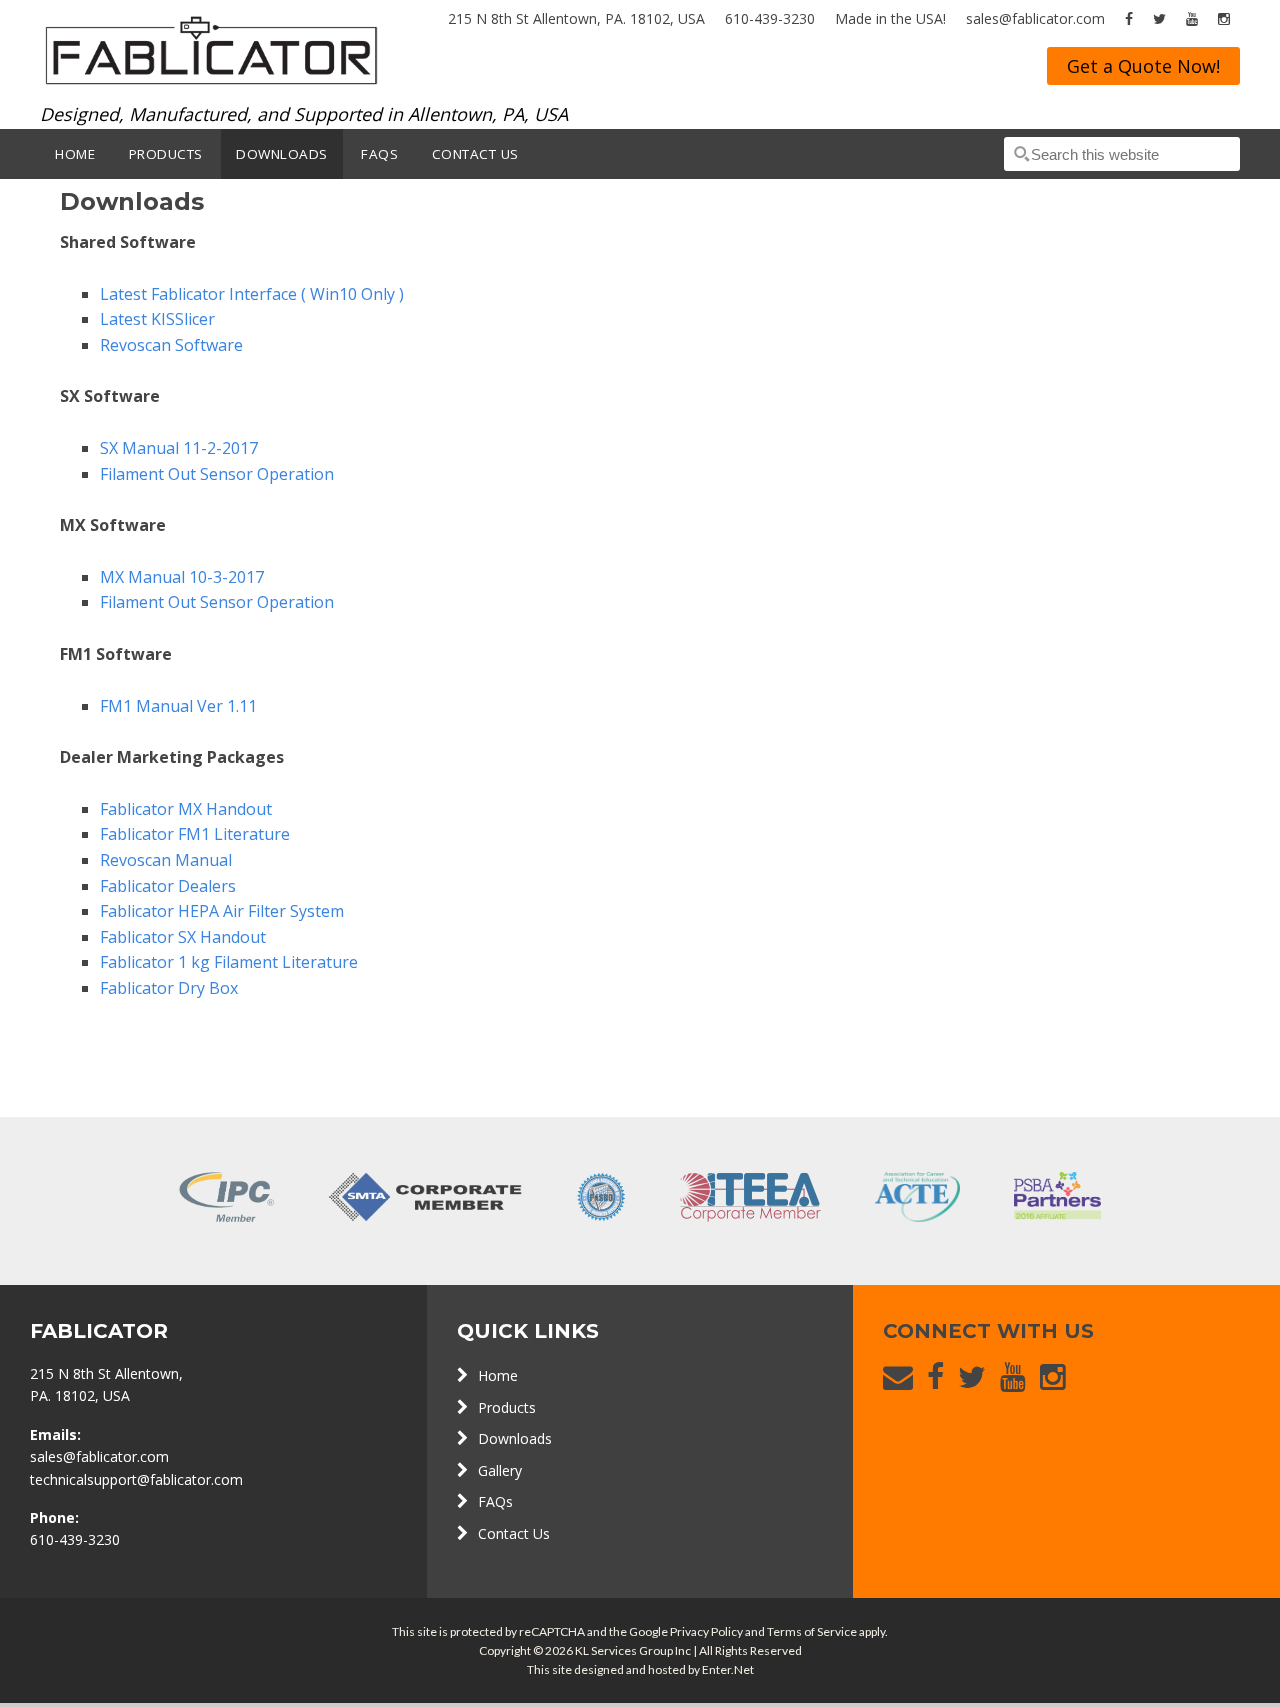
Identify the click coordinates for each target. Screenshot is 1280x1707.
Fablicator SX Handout (183, 937)
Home (498, 1375)
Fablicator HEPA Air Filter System (222, 911)
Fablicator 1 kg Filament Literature (229, 962)
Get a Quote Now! (1143, 66)
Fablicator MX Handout (186, 809)
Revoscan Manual (168, 860)
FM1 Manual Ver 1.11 (178, 706)
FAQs (495, 1501)
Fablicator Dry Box (169, 988)
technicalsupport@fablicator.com (136, 1479)
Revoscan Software (171, 345)
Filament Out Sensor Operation (217, 474)
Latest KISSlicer (157, 319)
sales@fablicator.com (1035, 18)
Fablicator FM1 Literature (195, 834)
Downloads (515, 1438)
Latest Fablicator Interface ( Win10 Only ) (252, 294)
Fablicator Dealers (168, 886)
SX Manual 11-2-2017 (179, 448)
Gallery (500, 1470)
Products (507, 1407)
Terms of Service (812, 1631)
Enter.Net (728, 1669)
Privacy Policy (706, 1631)
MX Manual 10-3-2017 (182, 577)
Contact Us (514, 1533)
